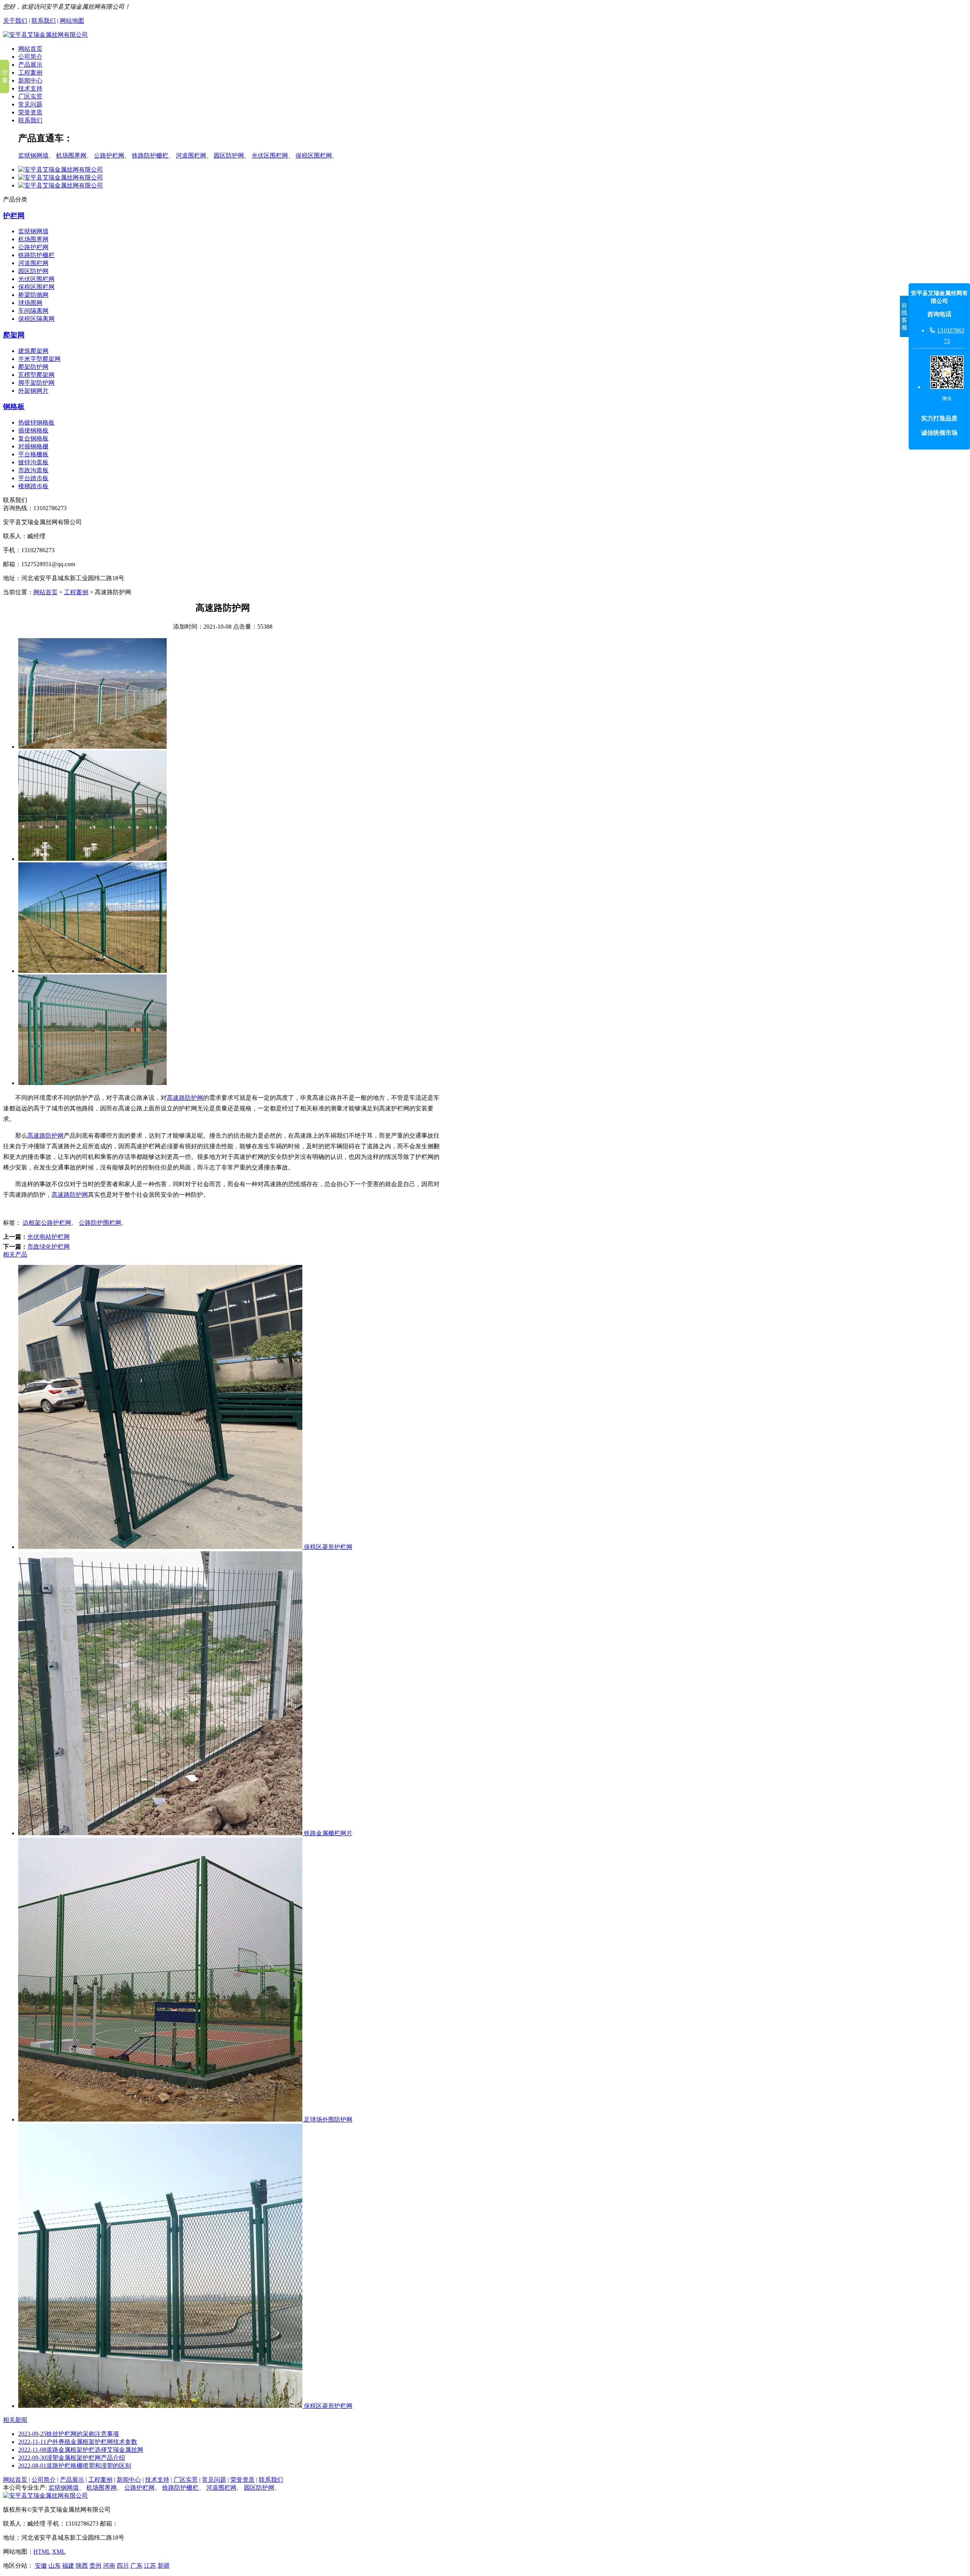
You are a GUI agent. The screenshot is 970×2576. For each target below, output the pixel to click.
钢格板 (14, 407)
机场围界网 (71, 155)
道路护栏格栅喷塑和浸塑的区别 (75, 2466)
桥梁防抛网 (33, 295)
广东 (136, 2566)
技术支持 (30, 88)
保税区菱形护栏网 (327, 1547)
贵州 (95, 2566)
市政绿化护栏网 (48, 1247)
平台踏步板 (33, 478)
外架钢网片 (33, 391)
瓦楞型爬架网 (36, 375)
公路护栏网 (109, 155)
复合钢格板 (33, 438)
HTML (42, 2552)
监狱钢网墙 (33, 155)
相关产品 (15, 1254)
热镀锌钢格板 (36, 422)
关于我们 (15, 21)
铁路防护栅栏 (150, 155)
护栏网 (14, 216)
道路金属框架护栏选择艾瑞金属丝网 (81, 2450)
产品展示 (30, 65)
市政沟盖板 (33, 470)
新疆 (164, 2566)
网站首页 (30, 49)
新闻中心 (30, 80)
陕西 (82, 2566)
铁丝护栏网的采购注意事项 (69, 2434)
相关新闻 (15, 2420)
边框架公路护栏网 (47, 1223)
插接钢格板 (33, 430)
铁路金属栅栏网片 (327, 1833)
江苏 (150, 2566)
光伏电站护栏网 (48, 1237)
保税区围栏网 (314, 155)
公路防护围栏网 (100, 1223)
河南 (109, 2566)
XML (59, 2552)
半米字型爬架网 (39, 359)
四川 (123, 2566)
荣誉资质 (30, 112)
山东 (55, 2566)
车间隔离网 (33, 311)
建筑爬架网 (33, 351)
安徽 (41, 2566)
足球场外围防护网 (327, 2119)
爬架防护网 (33, 367)
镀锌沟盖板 (33, 462)
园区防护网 (229, 155)
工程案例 (30, 73)
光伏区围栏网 (270, 155)
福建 (68, 2566)
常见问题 (30, 104)
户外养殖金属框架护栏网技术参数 (78, 2442)
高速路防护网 (185, 1098)
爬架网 (14, 335)
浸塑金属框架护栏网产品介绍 (72, 2458)
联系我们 (44, 21)
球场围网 (30, 303)
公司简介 (30, 57)
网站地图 (72, 21)
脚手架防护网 (36, 383)
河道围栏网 (191, 155)
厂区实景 (30, 96)
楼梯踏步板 (33, 486)
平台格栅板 (33, 454)
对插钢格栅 (33, 446)
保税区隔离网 (36, 319)
